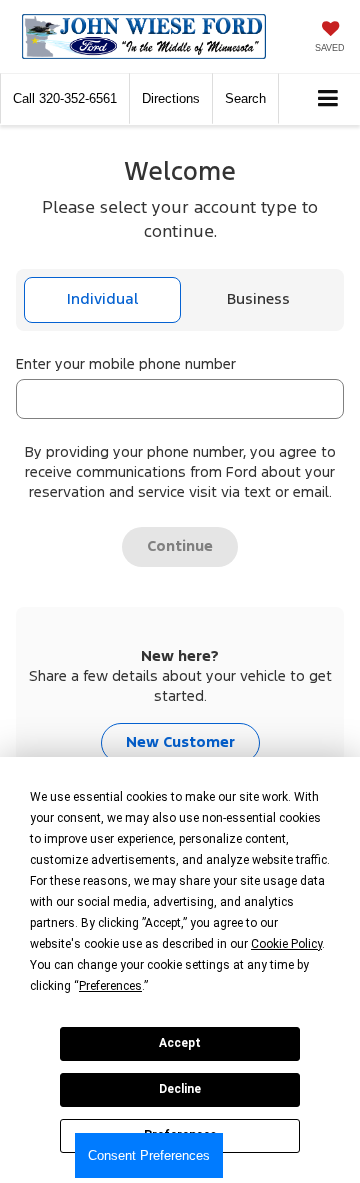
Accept (180, 1043)
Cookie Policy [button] (286, 944)
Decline (180, 1089)
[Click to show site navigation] (328, 99)
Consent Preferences (149, 1155)
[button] (65, 98)
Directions (171, 98)
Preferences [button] (110, 986)
